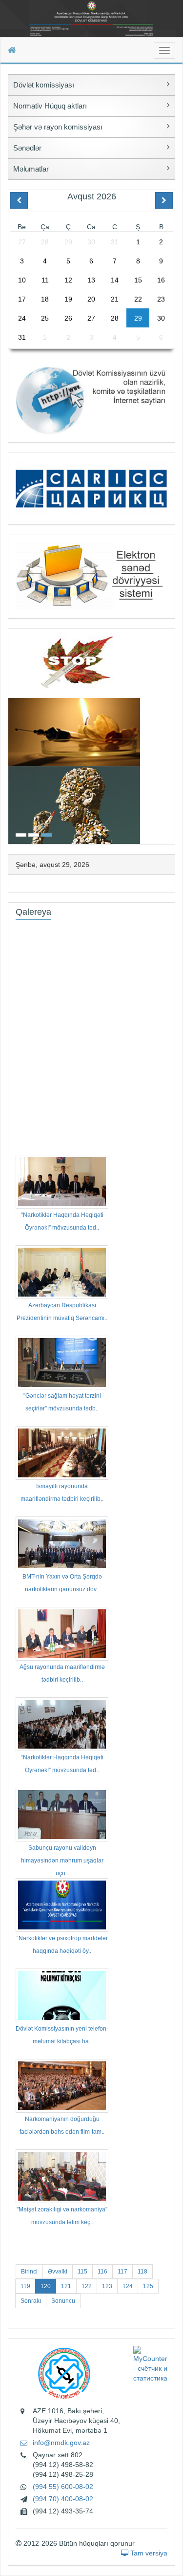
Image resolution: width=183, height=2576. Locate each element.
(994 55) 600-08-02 (63, 2487)
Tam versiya (148, 2553)
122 (87, 2286)
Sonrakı (31, 2301)
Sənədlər (27, 148)
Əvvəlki (58, 2272)
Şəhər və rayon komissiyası (58, 127)
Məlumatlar (31, 169)
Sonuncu (63, 2301)
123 (107, 2286)
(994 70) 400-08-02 (63, 2499)
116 (102, 2272)
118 (142, 2272)
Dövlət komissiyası (44, 85)
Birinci (29, 2272)
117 (122, 2272)
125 (148, 2286)
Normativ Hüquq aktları (50, 106)
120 (46, 2286)
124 (128, 2286)
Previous (11, 735)
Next (172, 735)
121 (66, 2286)
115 (82, 2272)
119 (25, 2286)
